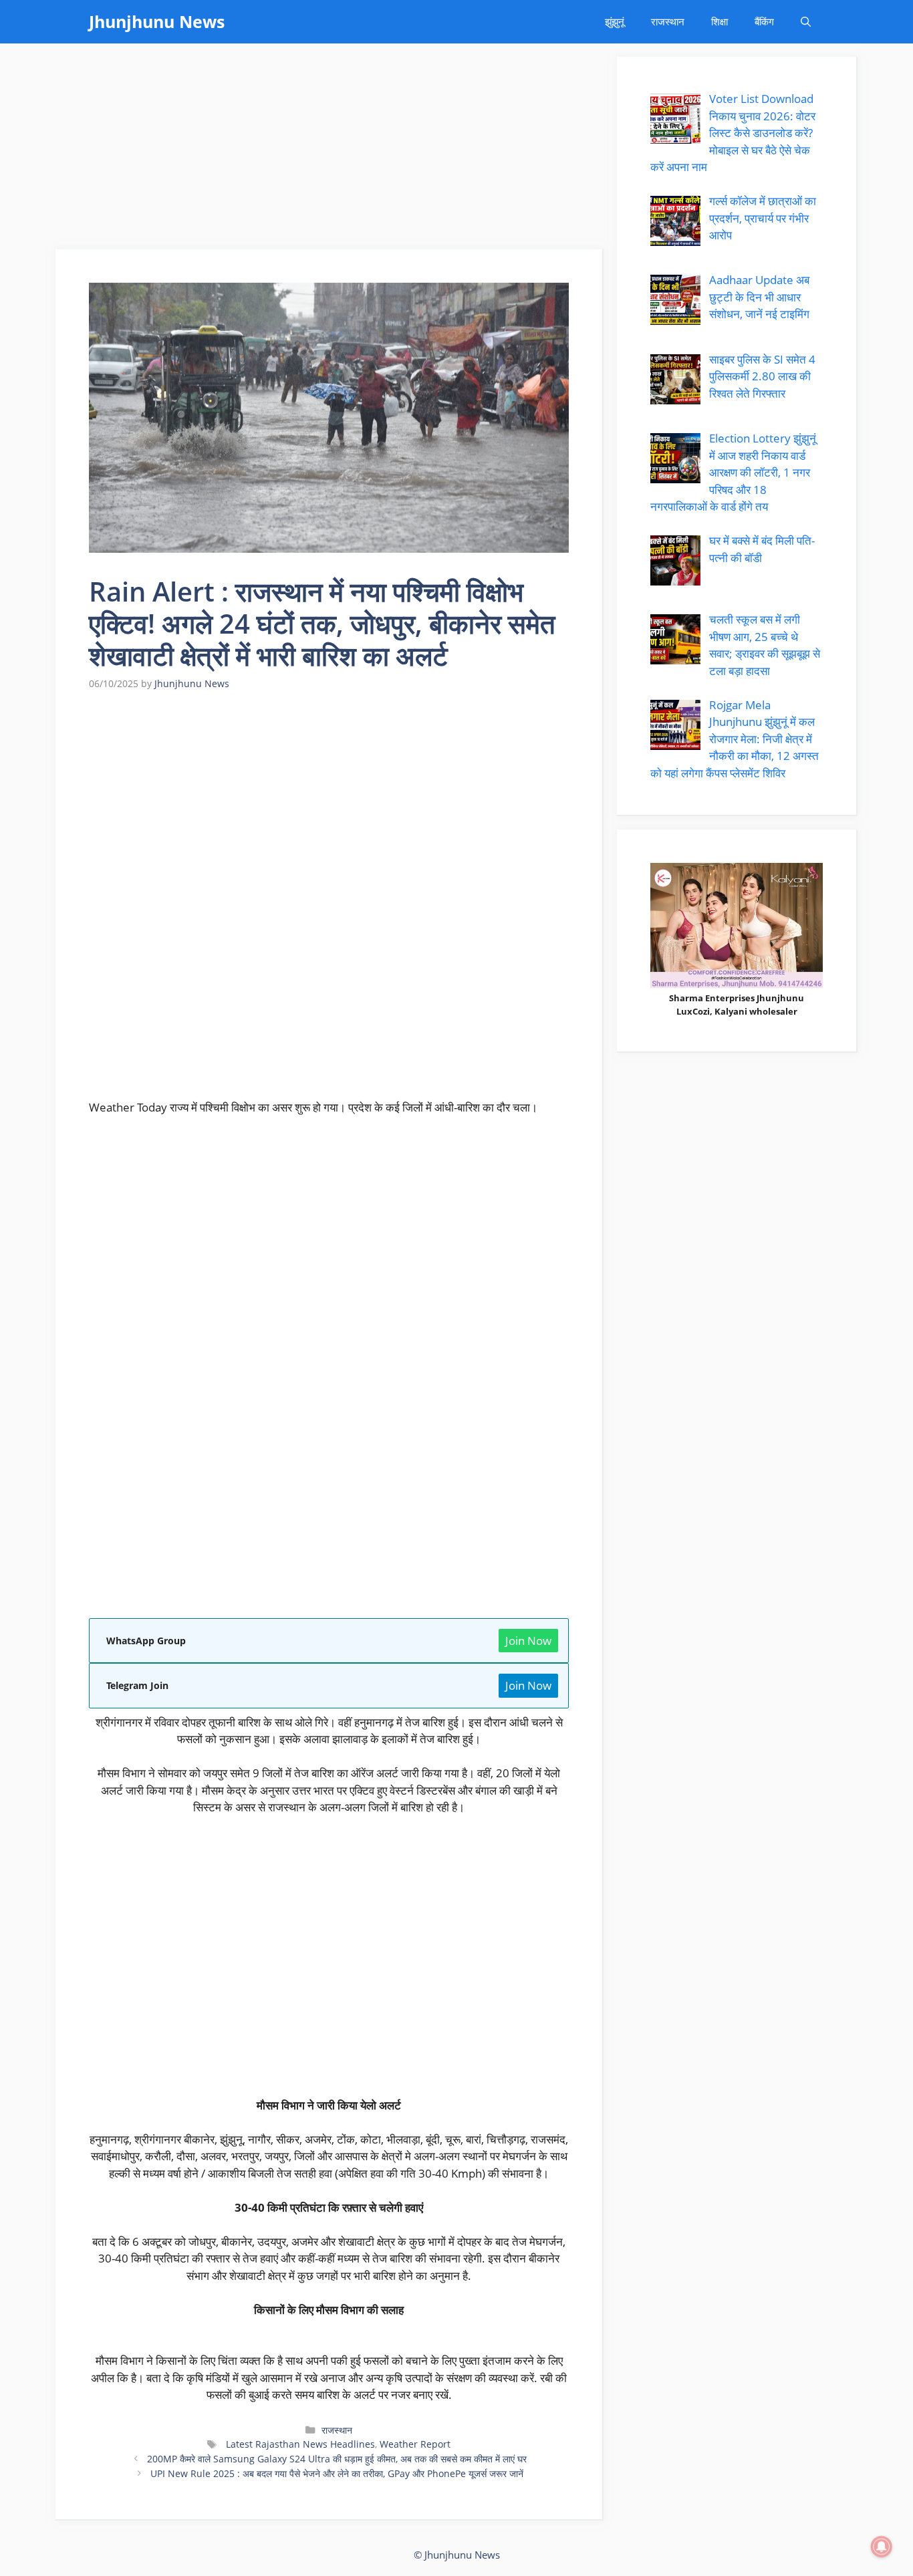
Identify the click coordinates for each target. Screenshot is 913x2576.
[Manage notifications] (882, 2547)
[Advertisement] (330, 150)
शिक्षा (720, 21)
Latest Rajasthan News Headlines (299, 2444)
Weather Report (415, 2444)
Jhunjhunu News (157, 21)
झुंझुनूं (615, 21)
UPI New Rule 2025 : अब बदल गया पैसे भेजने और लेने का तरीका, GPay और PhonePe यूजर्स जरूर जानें (337, 2473)
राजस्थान (668, 21)
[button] (806, 22)
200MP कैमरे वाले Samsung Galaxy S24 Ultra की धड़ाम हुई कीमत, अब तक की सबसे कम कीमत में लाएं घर (337, 2459)
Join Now (528, 1641)
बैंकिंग (764, 21)
